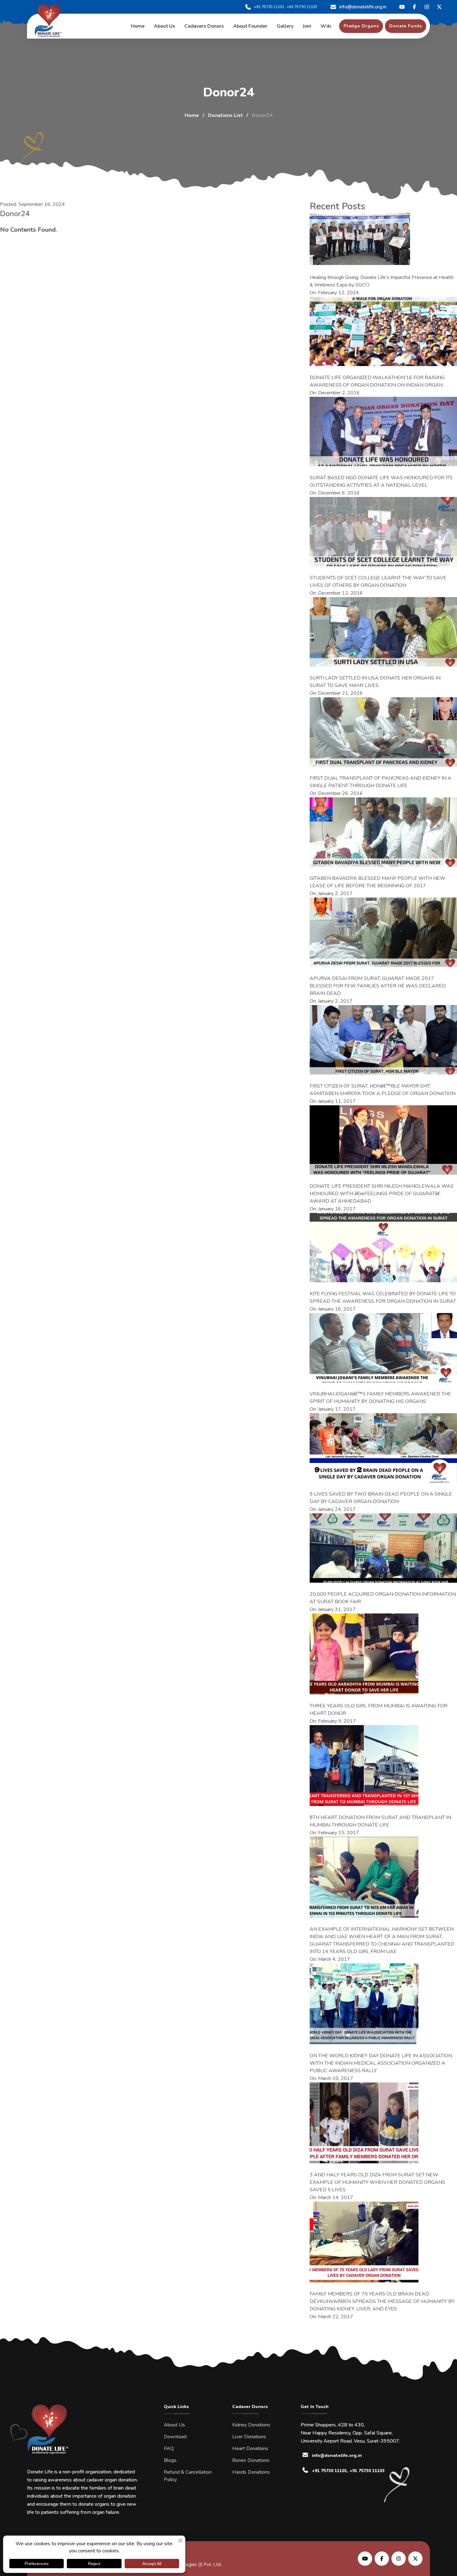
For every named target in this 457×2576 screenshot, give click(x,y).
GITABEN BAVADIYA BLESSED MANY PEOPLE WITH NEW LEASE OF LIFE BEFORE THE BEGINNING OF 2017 (378, 882)
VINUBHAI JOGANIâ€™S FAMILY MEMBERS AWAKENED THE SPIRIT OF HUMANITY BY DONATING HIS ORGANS (380, 1398)
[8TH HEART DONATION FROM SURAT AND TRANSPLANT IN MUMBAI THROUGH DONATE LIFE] (364, 1766)
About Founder (250, 26)
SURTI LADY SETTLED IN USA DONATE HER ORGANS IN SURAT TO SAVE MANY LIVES (375, 682)
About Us (174, 2425)
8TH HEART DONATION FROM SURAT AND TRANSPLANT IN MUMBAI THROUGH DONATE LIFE (380, 1821)
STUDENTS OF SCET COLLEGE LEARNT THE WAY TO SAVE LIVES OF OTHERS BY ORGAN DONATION (378, 582)
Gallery (285, 26)
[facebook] (414, 7)
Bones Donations (251, 2460)
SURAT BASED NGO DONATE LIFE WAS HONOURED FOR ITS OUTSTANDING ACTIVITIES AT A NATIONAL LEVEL (381, 481)
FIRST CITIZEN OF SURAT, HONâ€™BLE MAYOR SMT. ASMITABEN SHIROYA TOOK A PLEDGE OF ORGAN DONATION (383, 1090)
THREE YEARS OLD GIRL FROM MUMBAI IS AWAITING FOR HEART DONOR (379, 1710)
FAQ (169, 2448)
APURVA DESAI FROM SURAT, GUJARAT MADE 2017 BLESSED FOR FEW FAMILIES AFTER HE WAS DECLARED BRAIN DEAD (378, 986)
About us (164, 26)
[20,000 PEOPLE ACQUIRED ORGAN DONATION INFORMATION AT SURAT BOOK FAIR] (383, 1548)
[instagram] (427, 7)
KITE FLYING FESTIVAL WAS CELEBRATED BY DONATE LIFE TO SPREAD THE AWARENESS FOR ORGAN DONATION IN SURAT (383, 1297)
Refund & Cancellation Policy (188, 2476)
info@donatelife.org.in (363, 7)
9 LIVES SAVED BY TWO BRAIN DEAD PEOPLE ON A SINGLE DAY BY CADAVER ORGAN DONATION (381, 1498)
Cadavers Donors (204, 26)
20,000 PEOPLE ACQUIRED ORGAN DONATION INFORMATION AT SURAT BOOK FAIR (383, 1598)
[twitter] (402, 7)
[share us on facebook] (382, 2559)
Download (175, 2437)
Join (307, 26)
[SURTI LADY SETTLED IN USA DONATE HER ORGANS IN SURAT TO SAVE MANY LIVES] (383, 632)
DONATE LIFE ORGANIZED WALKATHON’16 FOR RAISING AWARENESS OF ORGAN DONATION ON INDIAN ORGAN (377, 381)
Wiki (326, 26)
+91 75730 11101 (269, 7)
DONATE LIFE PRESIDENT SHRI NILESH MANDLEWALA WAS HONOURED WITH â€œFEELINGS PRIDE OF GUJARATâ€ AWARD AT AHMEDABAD (382, 1194)
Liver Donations (249, 2437)
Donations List (225, 115)
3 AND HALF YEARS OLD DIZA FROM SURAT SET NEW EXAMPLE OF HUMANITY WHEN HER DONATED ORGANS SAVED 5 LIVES (377, 2182)
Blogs (170, 2460)
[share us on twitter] (415, 2559)
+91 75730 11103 (302, 7)
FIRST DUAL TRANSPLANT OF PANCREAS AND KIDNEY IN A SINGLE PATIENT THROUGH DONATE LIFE (381, 782)
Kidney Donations (251, 2425)
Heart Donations (250, 2448)
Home (138, 26)
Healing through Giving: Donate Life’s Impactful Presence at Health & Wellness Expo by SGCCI (382, 281)
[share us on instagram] (399, 2559)
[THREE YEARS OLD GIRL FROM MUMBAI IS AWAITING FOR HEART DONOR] (364, 1654)
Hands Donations (251, 2472)
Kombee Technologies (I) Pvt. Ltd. (186, 2564)
